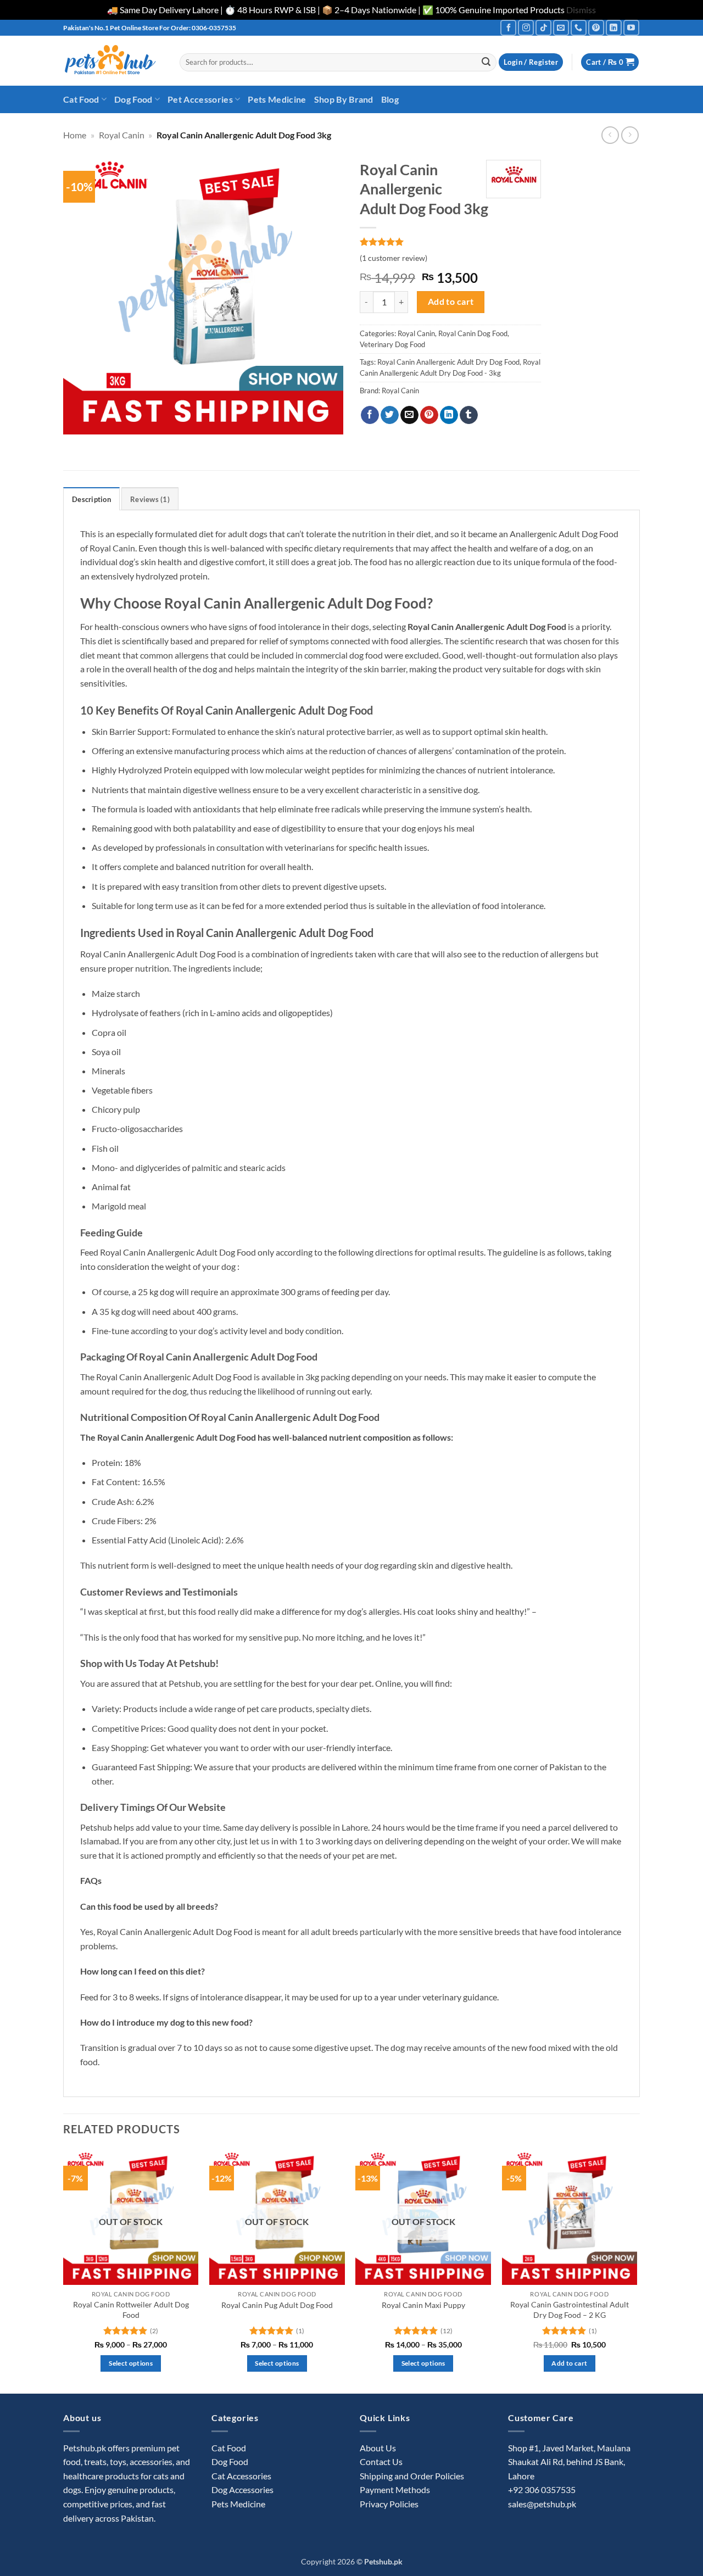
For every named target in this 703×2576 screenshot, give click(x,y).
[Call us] (579, 28)
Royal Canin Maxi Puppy (423, 2305)
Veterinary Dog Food (392, 344)
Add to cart (451, 302)
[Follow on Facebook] (508, 28)
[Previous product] (630, 135)
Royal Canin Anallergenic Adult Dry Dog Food (448, 362)
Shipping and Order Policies (412, 2476)
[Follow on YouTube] (631, 28)
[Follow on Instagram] (526, 28)
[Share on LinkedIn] (449, 415)
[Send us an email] (561, 28)
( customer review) (394, 258)
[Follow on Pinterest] (596, 28)
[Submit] (486, 62)
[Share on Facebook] (370, 415)
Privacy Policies (389, 2504)
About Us (378, 2448)
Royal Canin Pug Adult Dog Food (277, 2305)
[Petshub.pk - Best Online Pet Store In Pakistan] (113, 61)
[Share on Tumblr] (469, 415)
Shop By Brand (344, 99)
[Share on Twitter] (390, 415)
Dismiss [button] (581, 10)
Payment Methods (395, 2489)
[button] (531, 62)
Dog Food (133, 99)
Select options (131, 2363)
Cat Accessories (241, 2476)
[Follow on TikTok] (543, 28)
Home (75, 135)
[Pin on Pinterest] (429, 415)
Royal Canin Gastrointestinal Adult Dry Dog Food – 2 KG (570, 2310)
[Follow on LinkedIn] (614, 28)
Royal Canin (122, 135)
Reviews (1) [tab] (150, 499)
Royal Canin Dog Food (473, 333)
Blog (390, 99)
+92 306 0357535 (542, 2489)
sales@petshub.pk (542, 2504)
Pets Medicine (277, 99)
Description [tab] (91, 499)
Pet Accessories (200, 99)
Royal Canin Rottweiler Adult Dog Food (131, 2310)
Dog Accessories (242, 2489)
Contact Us (381, 2461)
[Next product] (610, 135)
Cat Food (81, 99)
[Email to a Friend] (409, 415)
